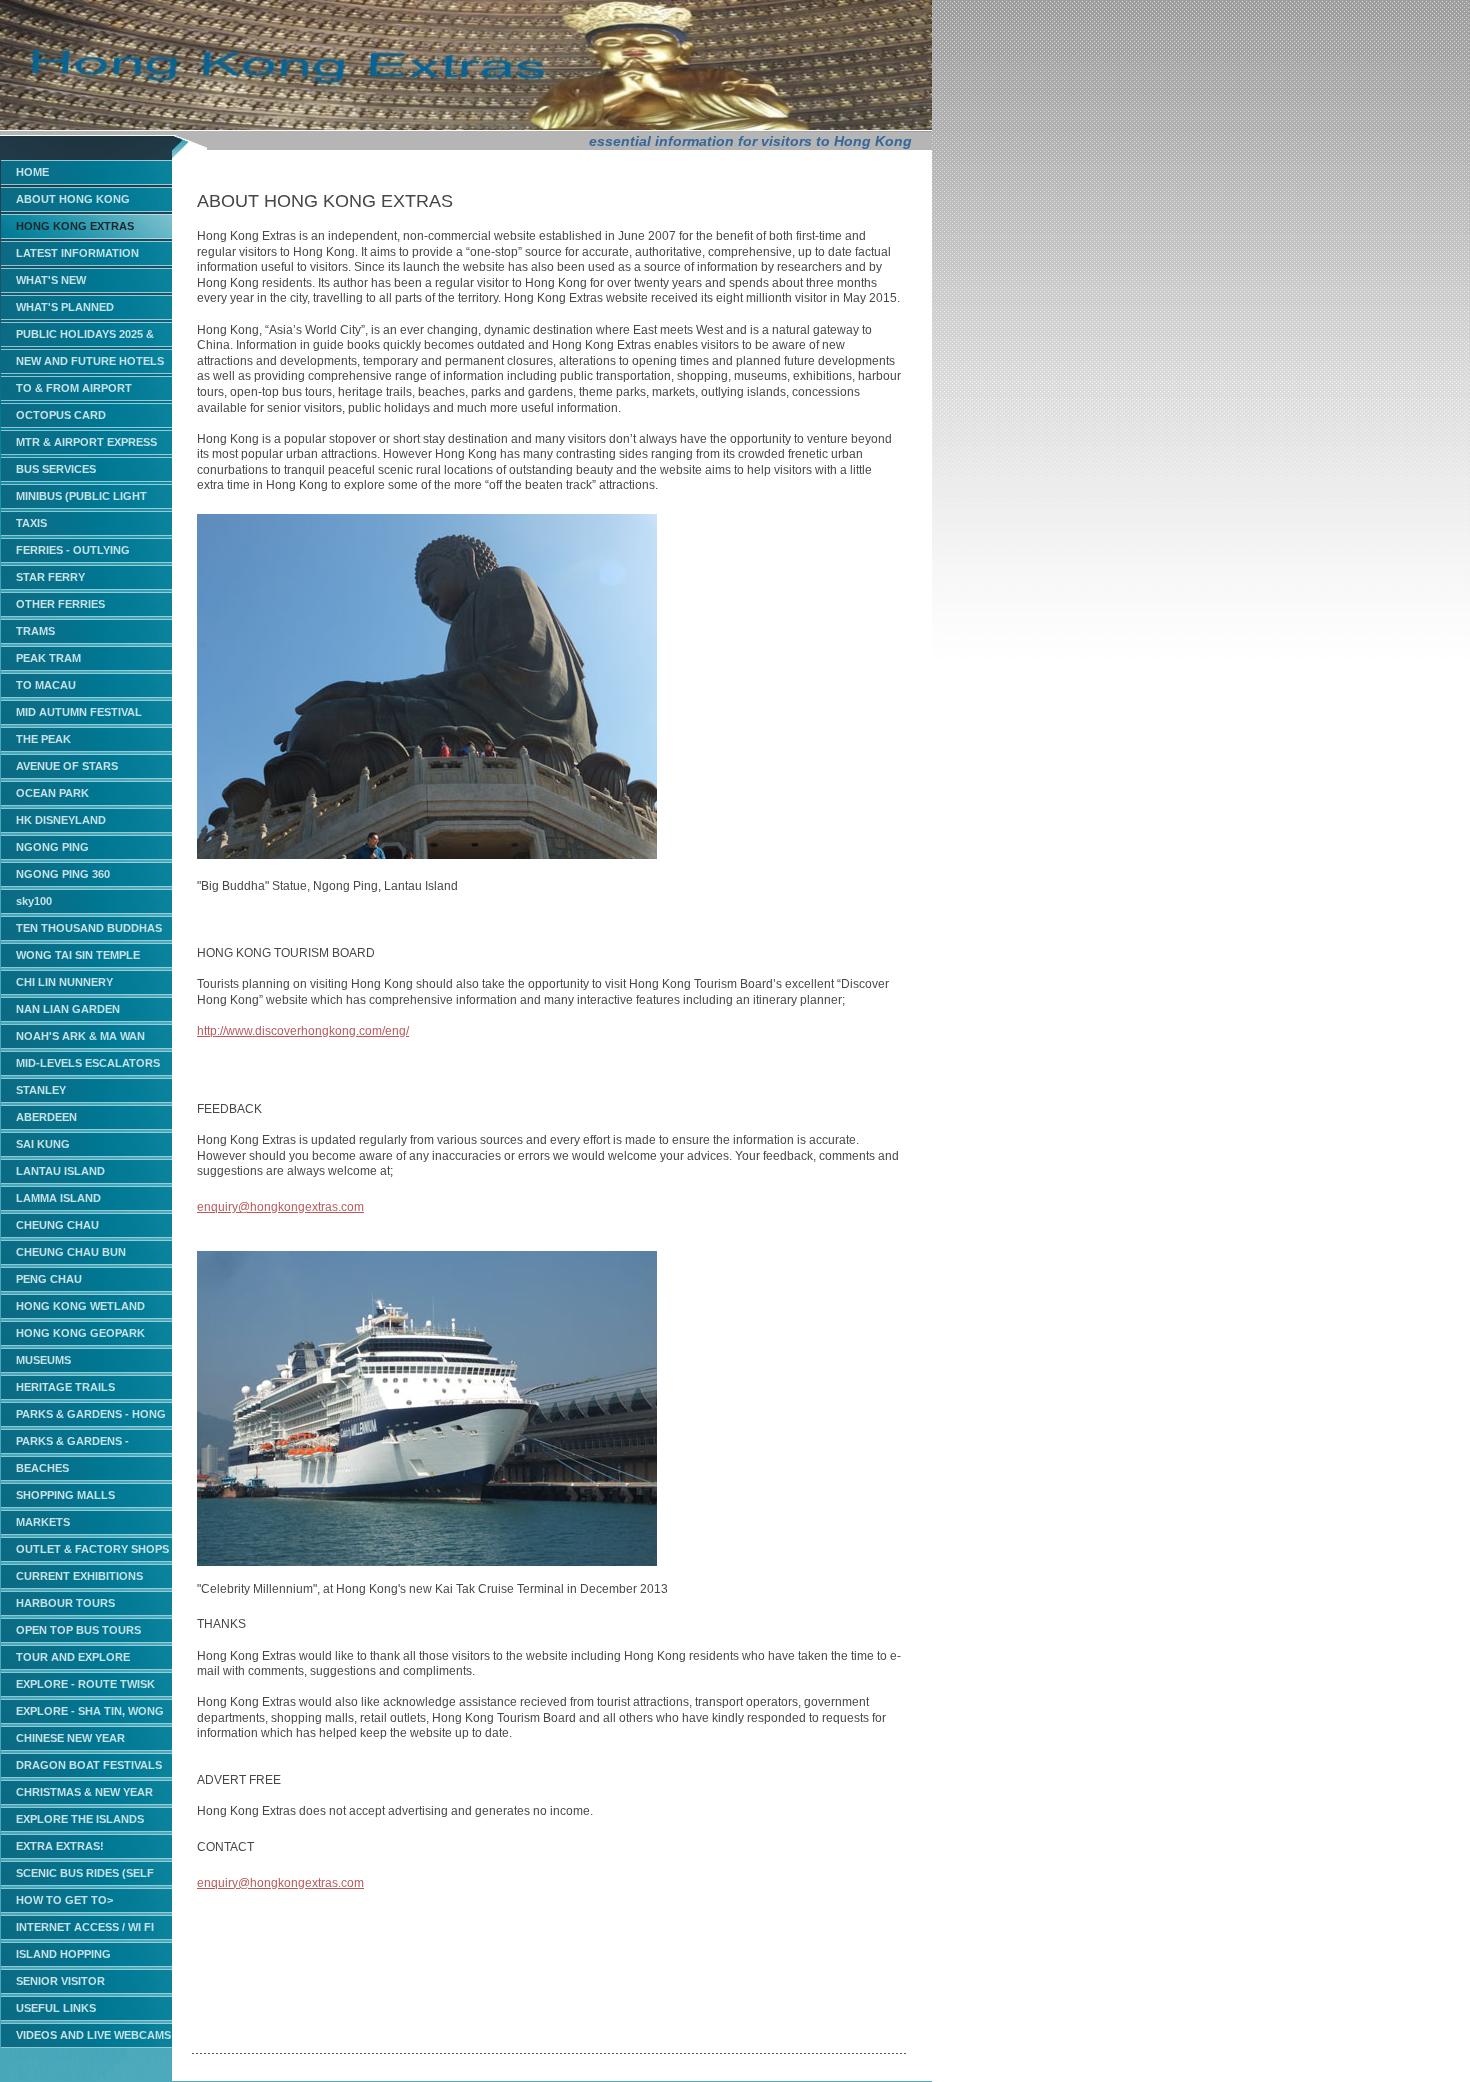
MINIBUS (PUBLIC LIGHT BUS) (81, 499)
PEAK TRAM (48, 658)
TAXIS (31, 523)
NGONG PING (52, 847)
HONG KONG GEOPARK (80, 1333)
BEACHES (42, 1468)
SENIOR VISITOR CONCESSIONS (60, 1984)
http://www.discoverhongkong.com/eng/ (303, 1031)
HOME (32, 172)
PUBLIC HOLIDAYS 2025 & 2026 (85, 337)
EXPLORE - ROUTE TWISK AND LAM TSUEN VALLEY (85, 1687)
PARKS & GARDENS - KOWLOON (72, 1444)
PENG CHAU (49, 1279)
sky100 (34, 901)
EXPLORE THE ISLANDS (80, 1819)
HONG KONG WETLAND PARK (80, 1309)
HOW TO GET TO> (64, 1900)
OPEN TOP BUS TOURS (78, 1630)
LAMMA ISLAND (58, 1198)
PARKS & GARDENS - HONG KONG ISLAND (91, 1417)
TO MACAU (46, 685)
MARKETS (43, 1522)
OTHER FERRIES (60, 604)
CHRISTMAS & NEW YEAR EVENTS (84, 1795)
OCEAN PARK (52, 793)
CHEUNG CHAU (57, 1225)
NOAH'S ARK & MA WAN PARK (80, 1039)
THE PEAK (43, 739)
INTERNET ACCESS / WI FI (85, 1927)
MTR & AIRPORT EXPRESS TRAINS (86, 445)
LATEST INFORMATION (77, 253)
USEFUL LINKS (56, 2008)
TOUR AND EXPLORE (73, 1657)
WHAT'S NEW (51, 280)
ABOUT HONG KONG (73, 199)
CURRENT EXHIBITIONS (79, 1576)
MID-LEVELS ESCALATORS (88, 1063)
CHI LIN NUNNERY (64, 982)
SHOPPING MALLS (65, 1495)
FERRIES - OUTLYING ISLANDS (73, 553)
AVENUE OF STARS (67, 766)
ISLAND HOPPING (63, 1954)
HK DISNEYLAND (61, 820)
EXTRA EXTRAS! (60, 1846)
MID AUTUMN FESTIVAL (79, 712)
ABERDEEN (46, 1117)
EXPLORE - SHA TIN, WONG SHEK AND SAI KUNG (90, 1714)
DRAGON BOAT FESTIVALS (89, 1765)
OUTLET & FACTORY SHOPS (92, 1549)
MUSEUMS (43, 1360)
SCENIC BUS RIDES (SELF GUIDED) (85, 1876)
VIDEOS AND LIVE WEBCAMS (93, 2035)
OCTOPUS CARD (61, 415)
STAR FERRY (50, 577)
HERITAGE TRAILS (65, 1387)
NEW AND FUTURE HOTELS (90, 361)
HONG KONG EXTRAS (75, 226)
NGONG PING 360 (63, 874)
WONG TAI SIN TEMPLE (78, 955)
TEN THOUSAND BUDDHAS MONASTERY (89, 931)
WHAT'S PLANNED (65, 307)
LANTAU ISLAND (60, 1171)
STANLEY (41, 1090)
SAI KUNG (43, 1144)
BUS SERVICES (56, 469)
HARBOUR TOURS (65, 1603)
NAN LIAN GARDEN (68, 1009)
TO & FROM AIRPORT (74, 388)
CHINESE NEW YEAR (70, 1738)
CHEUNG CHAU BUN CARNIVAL (71, 1255)
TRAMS (35, 631)
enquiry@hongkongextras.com (280, 1207)
